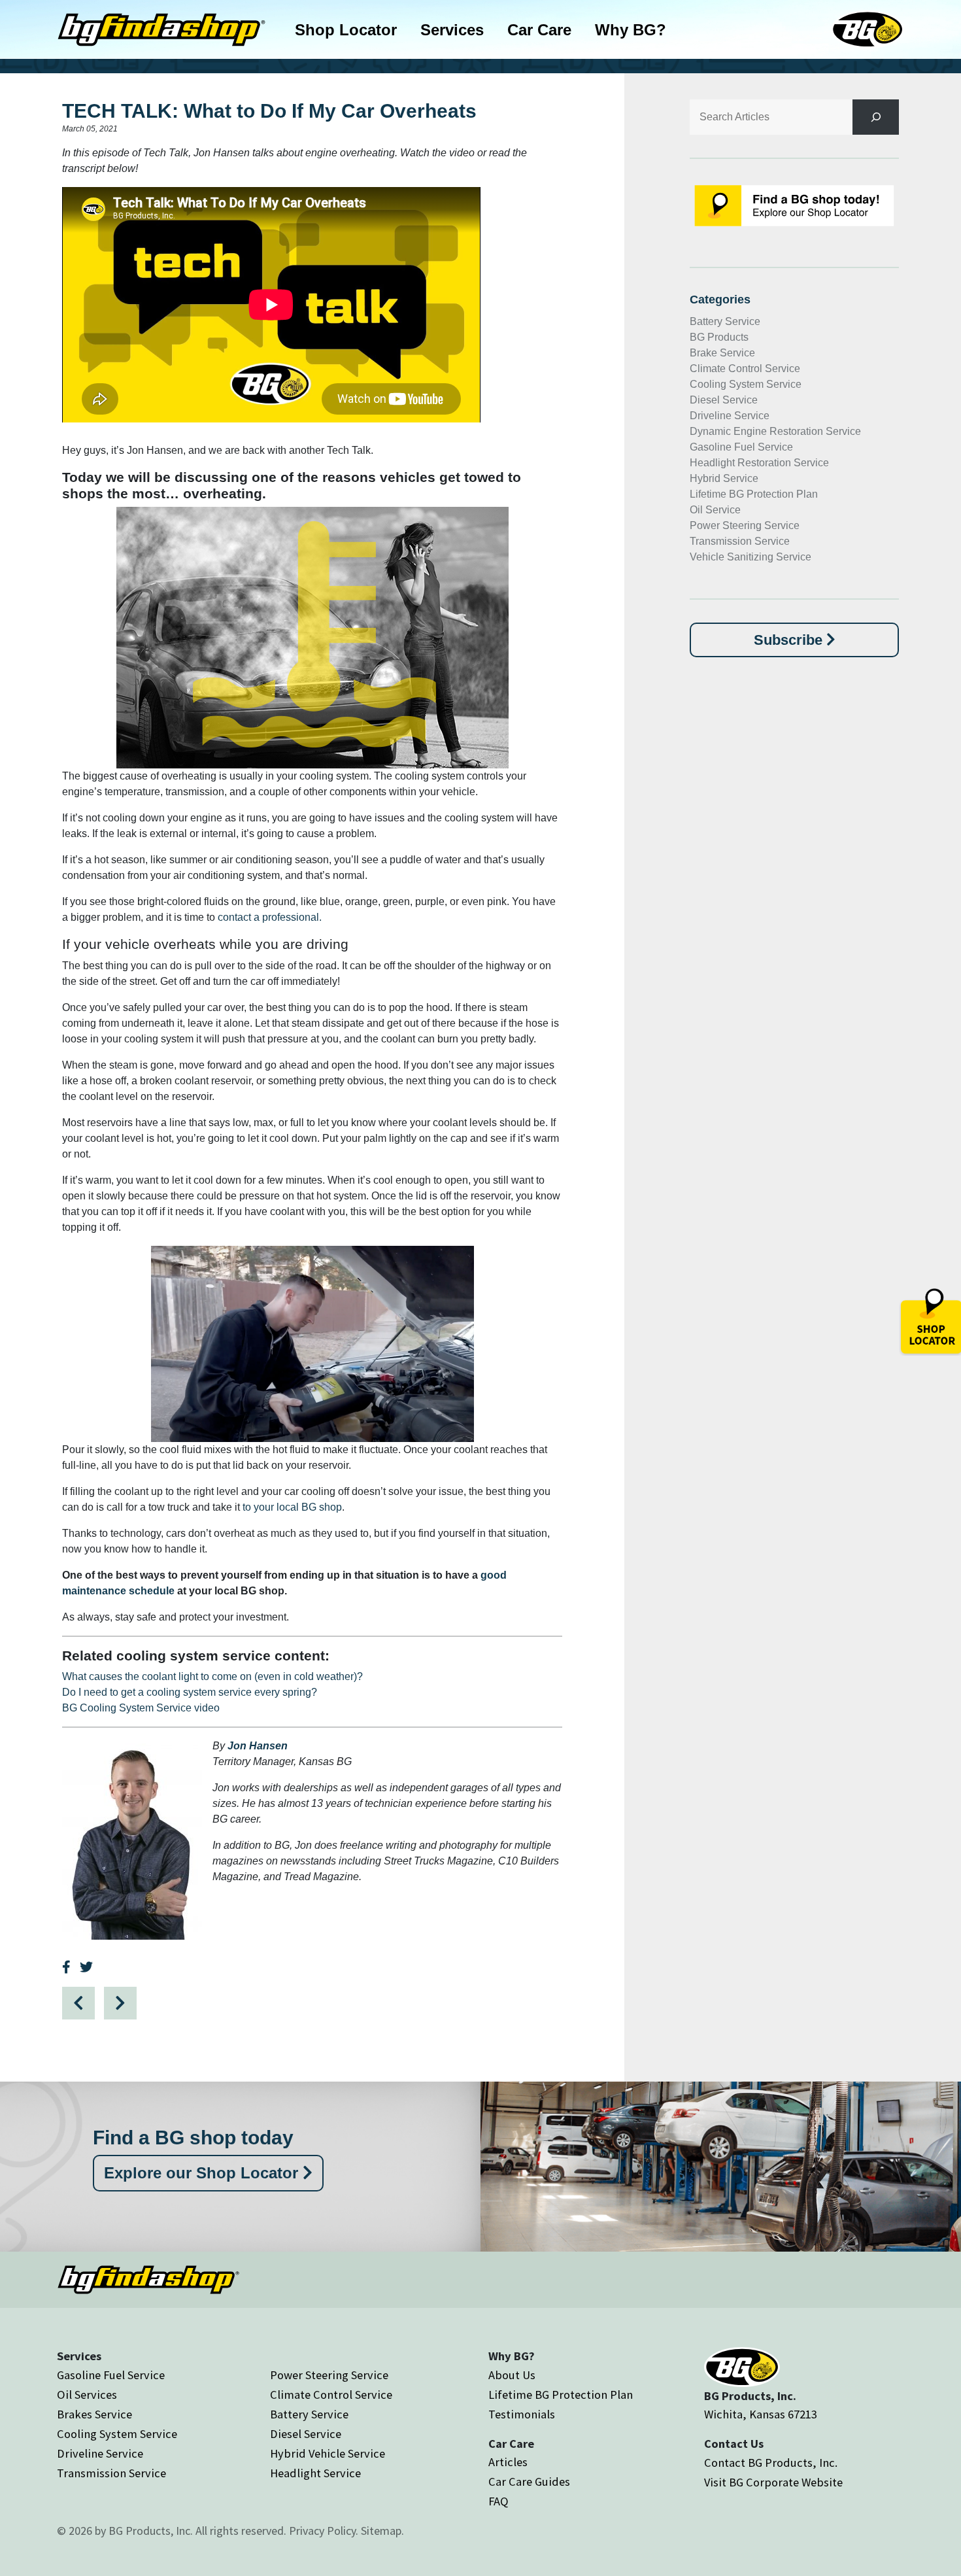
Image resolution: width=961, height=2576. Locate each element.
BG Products (719, 337)
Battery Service (725, 321)
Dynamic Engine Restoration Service (775, 431)
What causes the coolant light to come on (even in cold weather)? (212, 1676)
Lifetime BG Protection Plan (754, 494)
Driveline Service (730, 416)
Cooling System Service (746, 384)
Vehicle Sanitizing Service (750, 557)
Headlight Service (315, 2473)
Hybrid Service (724, 478)
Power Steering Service (745, 525)
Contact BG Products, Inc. (771, 2463)
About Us (512, 2375)
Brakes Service (94, 2414)
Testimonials (522, 2414)
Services (452, 30)
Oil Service (715, 510)
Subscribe (790, 640)
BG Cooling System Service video (141, 1708)
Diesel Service (724, 400)
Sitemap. (382, 2531)
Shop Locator (346, 30)
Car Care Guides (529, 2482)
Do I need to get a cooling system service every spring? (190, 1692)
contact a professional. (270, 917)
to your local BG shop (292, 1507)
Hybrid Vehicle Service (328, 2453)
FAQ (498, 2501)
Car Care (539, 30)
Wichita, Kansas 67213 (761, 2414)
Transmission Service (740, 541)
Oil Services (87, 2395)
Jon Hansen (258, 1746)
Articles (508, 2462)
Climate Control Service (745, 369)
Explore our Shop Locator (203, 2173)
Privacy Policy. (324, 2531)
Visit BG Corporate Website (773, 2482)
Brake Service (722, 353)
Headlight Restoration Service (759, 463)
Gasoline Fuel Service (741, 447)
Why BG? (631, 30)
